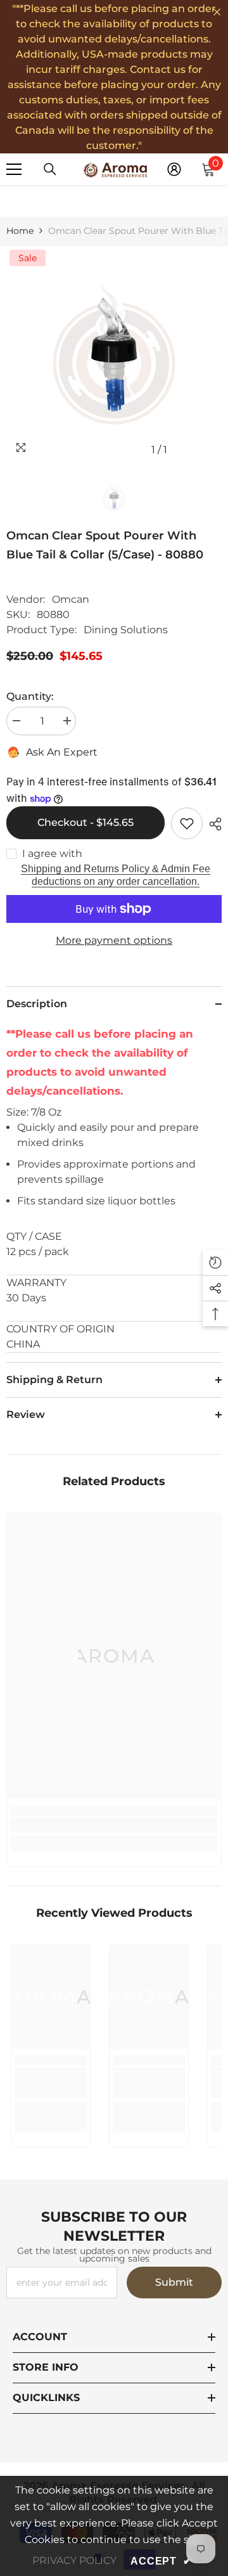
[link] (114, 1825)
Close (217, 12)
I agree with (52, 853)
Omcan (71, 599)
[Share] (212, 824)
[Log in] (174, 169)
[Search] (50, 169)
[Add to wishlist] (187, 823)
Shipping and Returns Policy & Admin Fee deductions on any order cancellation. (116, 875)
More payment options (114, 940)
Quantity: (30, 696)
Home (20, 231)
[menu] (14, 169)
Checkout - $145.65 (85, 822)
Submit (174, 2282)
